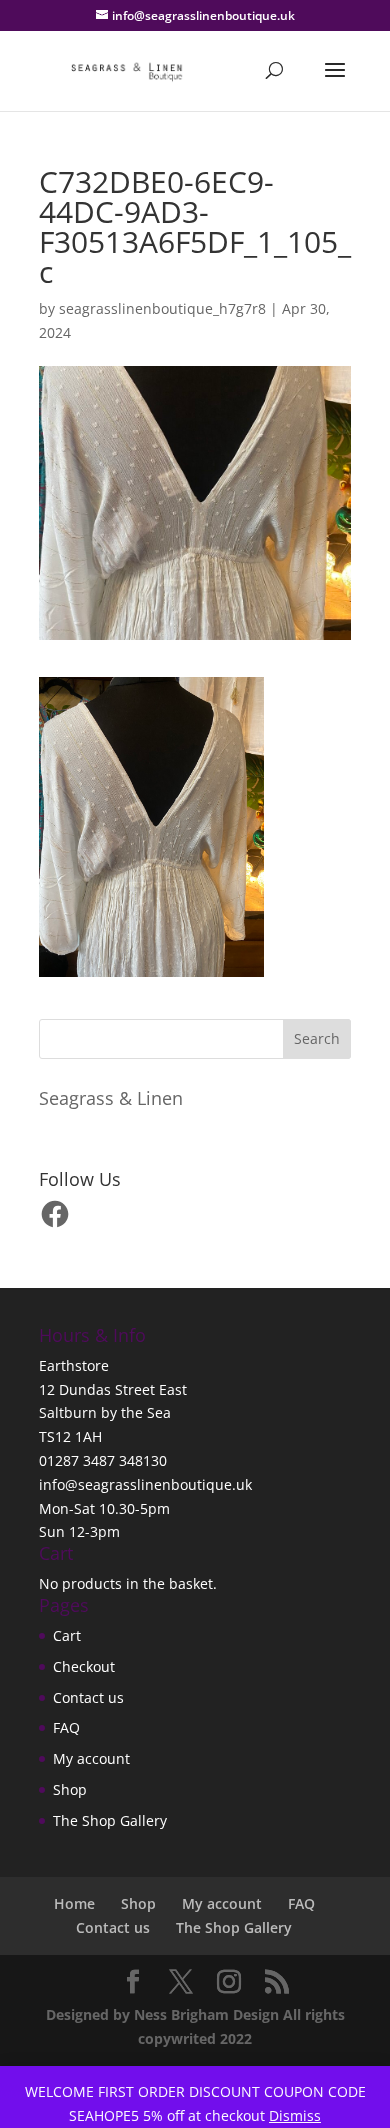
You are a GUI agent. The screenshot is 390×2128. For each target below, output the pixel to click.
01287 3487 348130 (103, 1460)
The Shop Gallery (110, 1820)
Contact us (88, 1697)
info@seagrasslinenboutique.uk (145, 1484)
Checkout (84, 1666)
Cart (67, 1635)
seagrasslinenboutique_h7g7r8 (162, 308)
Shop (70, 1789)
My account (91, 1758)
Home (74, 1903)
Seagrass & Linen (111, 1098)
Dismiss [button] (295, 2115)
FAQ (66, 1727)
